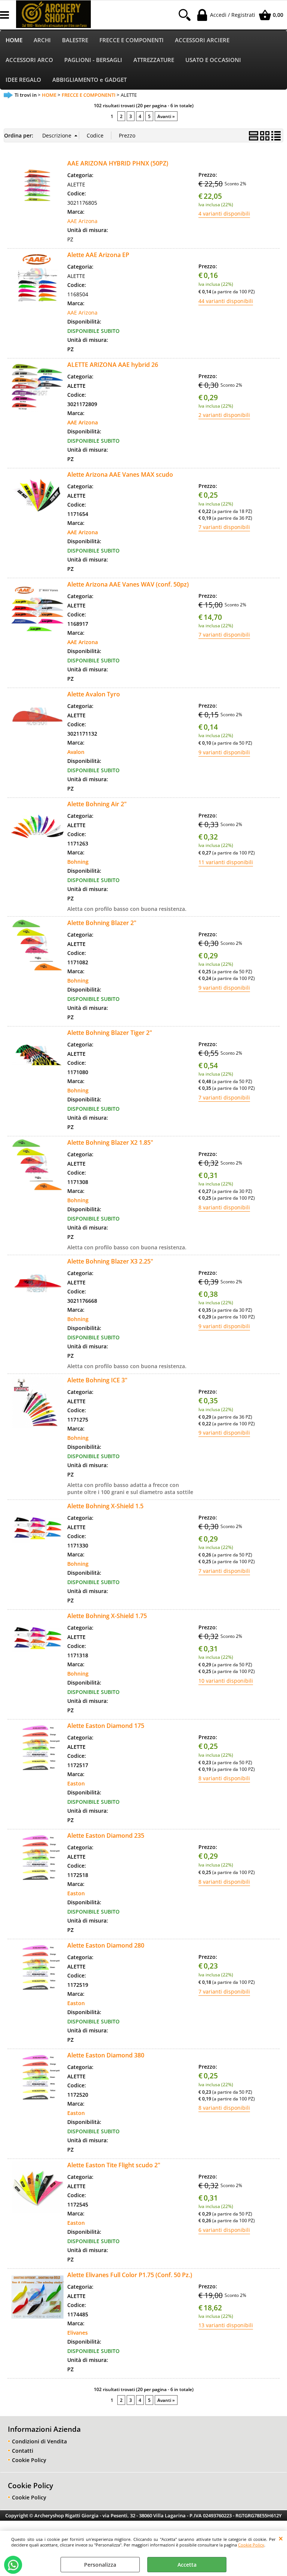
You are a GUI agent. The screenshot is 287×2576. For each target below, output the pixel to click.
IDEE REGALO (23, 80)
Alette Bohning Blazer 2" (102, 923)
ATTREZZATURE (154, 60)
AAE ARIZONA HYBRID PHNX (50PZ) (118, 163)
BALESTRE (75, 40)
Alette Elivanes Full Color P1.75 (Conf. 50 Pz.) (130, 2275)
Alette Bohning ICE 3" (97, 1380)
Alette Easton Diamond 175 (106, 1726)
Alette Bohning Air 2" (97, 804)
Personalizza (100, 2565)
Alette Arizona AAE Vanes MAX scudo (120, 474)
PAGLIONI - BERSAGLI (93, 60)
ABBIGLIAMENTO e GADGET (90, 80)
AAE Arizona (82, 221)
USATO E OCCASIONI (213, 60)
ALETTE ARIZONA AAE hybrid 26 (113, 365)
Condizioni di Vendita (39, 2441)
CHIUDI (281, 2538)
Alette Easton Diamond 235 (106, 1836)
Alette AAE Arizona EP (98, 255)
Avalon (76, 752)
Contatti (23, 2451)
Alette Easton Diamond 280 (106, 1945)
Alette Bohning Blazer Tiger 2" (110, 1033)
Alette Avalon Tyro (94, 694)
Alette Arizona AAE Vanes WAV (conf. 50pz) (128, 584)
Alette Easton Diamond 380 (106, 2055)
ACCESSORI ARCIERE (202, 40)
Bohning (78, 862)
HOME (14, 40)
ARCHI (42, 40)
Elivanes (78, 2333)
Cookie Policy (251, 2545)
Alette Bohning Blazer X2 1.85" (110, 1142)
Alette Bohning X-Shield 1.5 (105, 1506)
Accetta (187, 2565)
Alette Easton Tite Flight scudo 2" (114, 2165)
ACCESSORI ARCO (29, 60)
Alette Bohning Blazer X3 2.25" (110, 1261)
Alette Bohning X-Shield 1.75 (107, 1616)
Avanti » (166, 116)
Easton (76, 1783)
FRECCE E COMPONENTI (132, 40)
